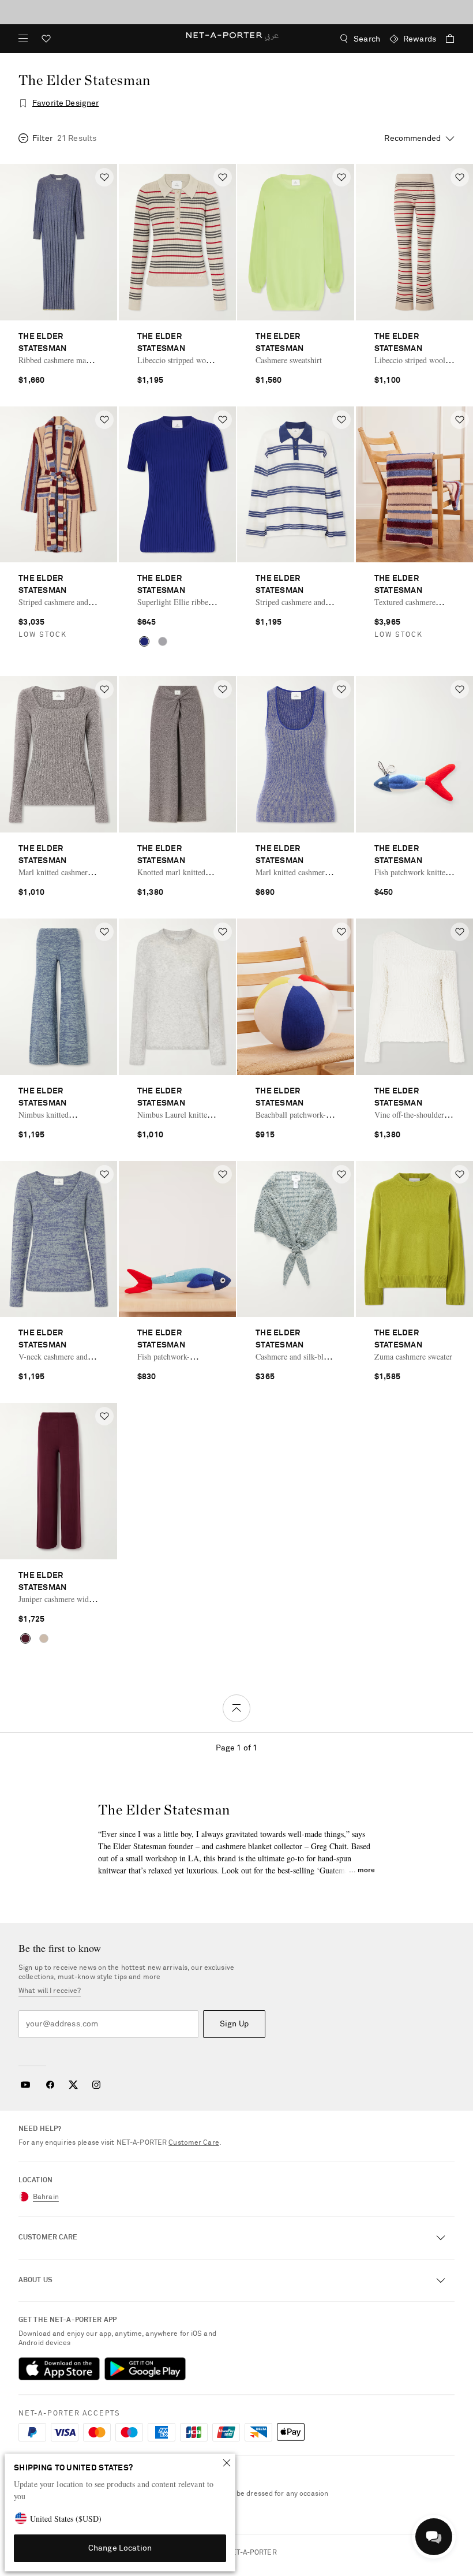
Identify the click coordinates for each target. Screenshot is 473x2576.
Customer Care (194, 2143)
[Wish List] (46, 40)
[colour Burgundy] (25, 1638)
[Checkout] (445, 39)
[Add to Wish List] (104, 177)
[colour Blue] (144, 641)
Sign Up (234, 2024)
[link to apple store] (59, 2369)
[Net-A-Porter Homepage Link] (237, 39)
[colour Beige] (44, 1638)
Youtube (25, 2085)
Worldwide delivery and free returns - (236, 12)
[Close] (227, 2463)
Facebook (50, 2085)
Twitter (73, 2085)
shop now (299, 12)
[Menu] (23, 39)
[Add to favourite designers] (23, 103)
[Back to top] (236, 1708)
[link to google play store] (145, 2369)
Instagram (96, 2085)
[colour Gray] (163, 641)
